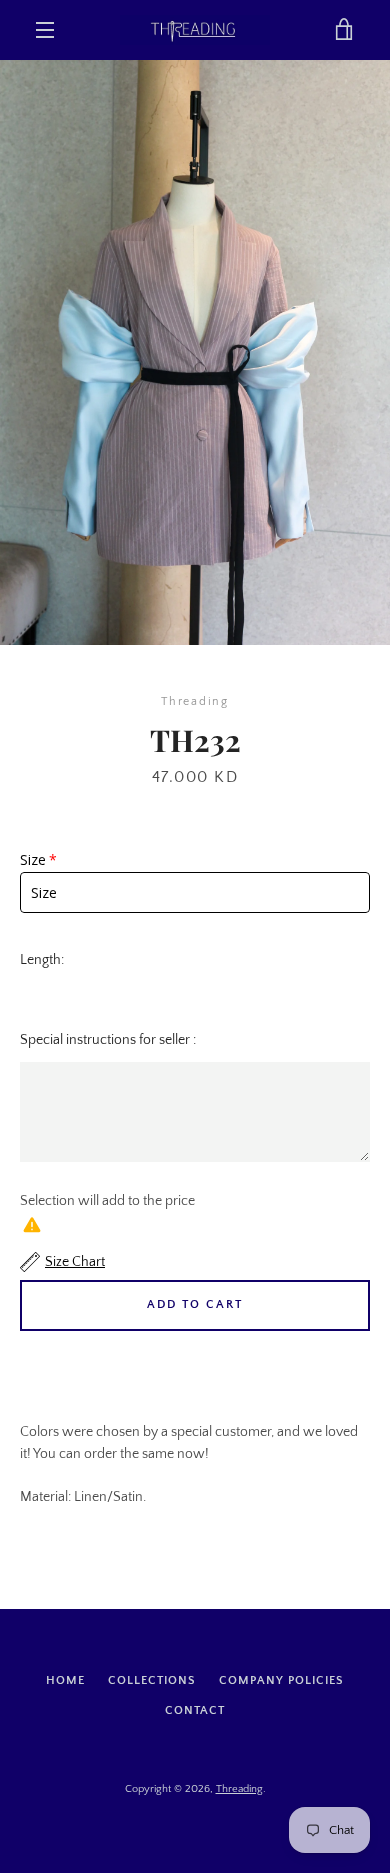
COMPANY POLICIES (281, 1680)
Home (65, 1680)
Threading (239, 1789)
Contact (195, 1710)
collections (152, 1680)
